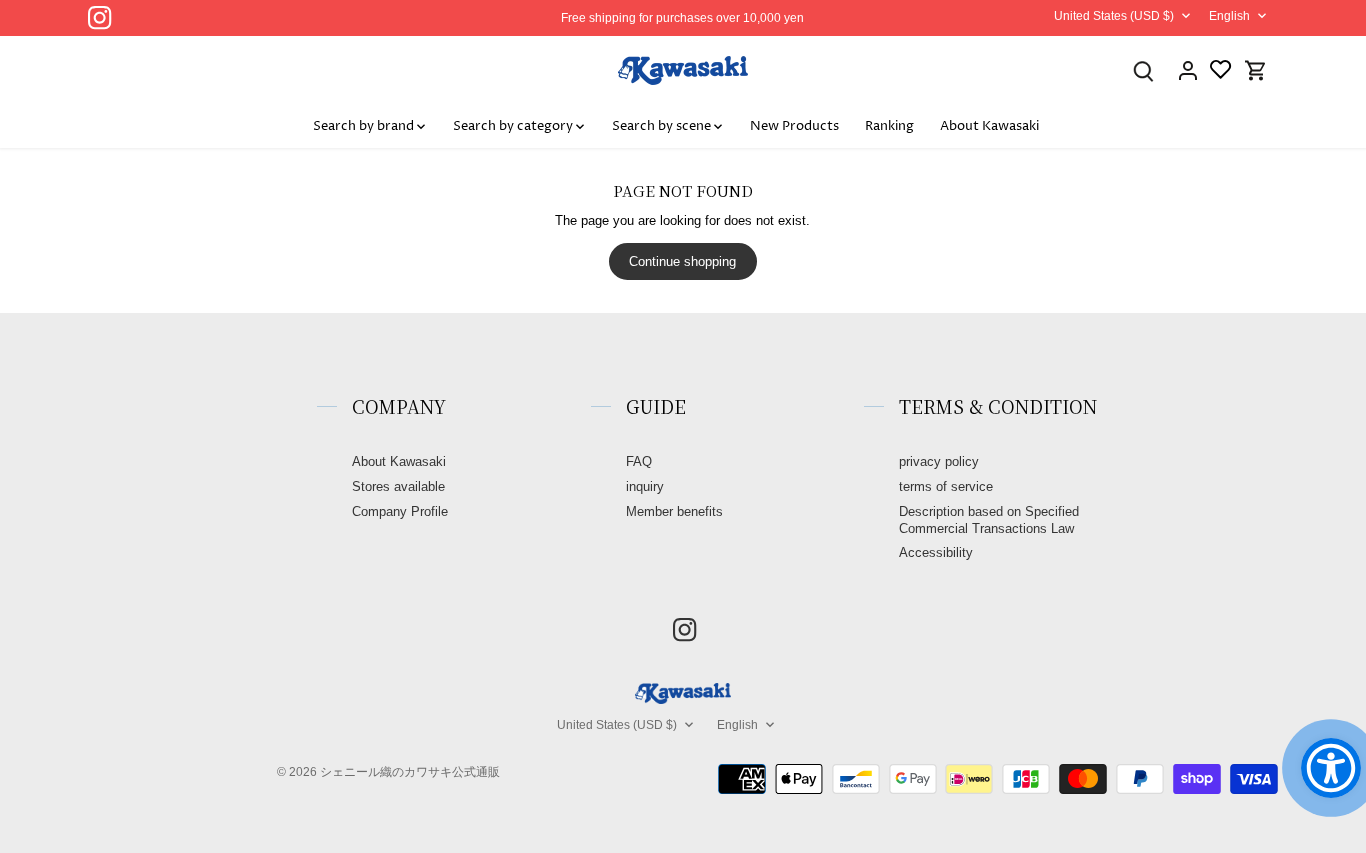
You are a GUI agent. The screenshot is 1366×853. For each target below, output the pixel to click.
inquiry (645, 486)
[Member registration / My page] (1188, 70)
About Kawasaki (399, 461)
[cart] (1256, 70)
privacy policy (939, 461)
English (1229, 16)
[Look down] (1144, 70)
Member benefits (674, 511)
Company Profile (400, 511)
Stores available (398, 486)
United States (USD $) (1114, 16)
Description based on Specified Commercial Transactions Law (989, 520)
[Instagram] (99, 17)
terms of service (946, 486)
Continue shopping (682, 261)
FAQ (639, 461)
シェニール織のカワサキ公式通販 (410, 771)
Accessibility (936, 552)
